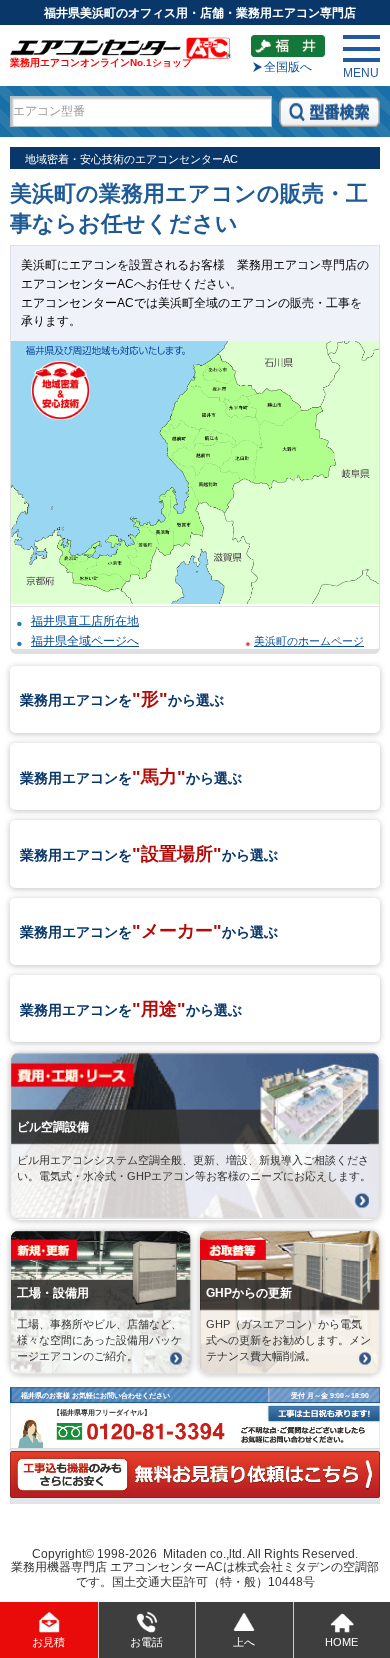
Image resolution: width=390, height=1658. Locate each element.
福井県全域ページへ (85, 640)
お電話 (146, 1642)
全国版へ (288, 67)
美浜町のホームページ (309, 641)
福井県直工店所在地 (85, 620)
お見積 (48, 1642)
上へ (244, 1642)
